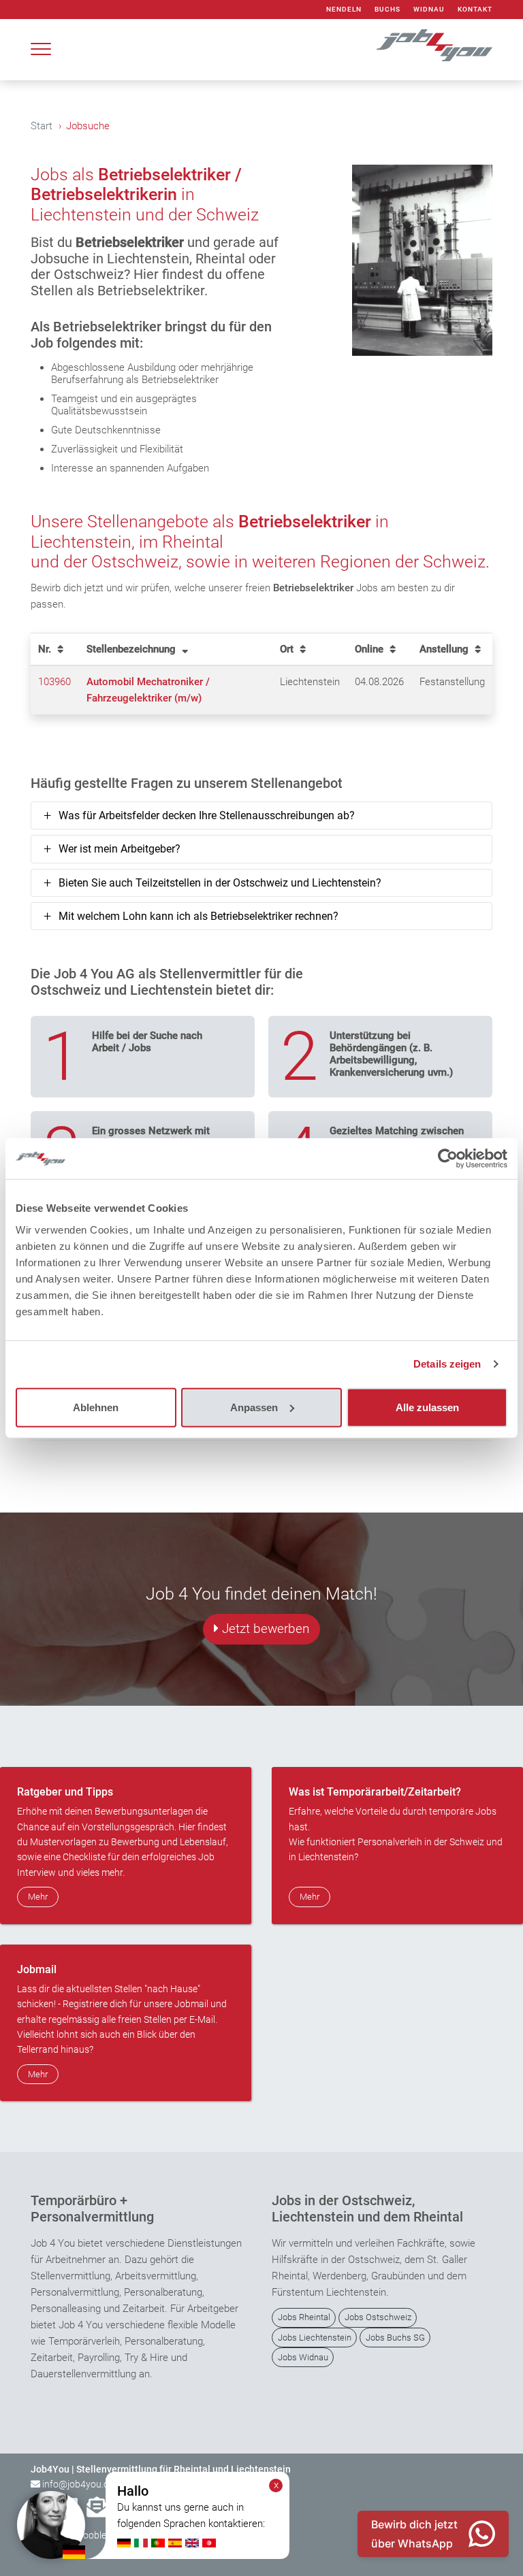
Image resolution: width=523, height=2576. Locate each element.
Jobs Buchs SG (395, 2338)
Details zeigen (447, 1364)
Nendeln (344, 9)
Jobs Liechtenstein (315, 2338)
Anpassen (254, 1407)
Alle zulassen (427, 1407)
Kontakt (475, 9)
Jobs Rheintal (304, 2317)
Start (42, 126)
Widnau (429, 9)
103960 (54, 682)
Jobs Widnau (303, 2357)
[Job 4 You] (434, 45)
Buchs (387, 9)
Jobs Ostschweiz (378, 2317)
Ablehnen (96, 1407)
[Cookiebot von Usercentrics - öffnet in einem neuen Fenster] (448, 1159)
